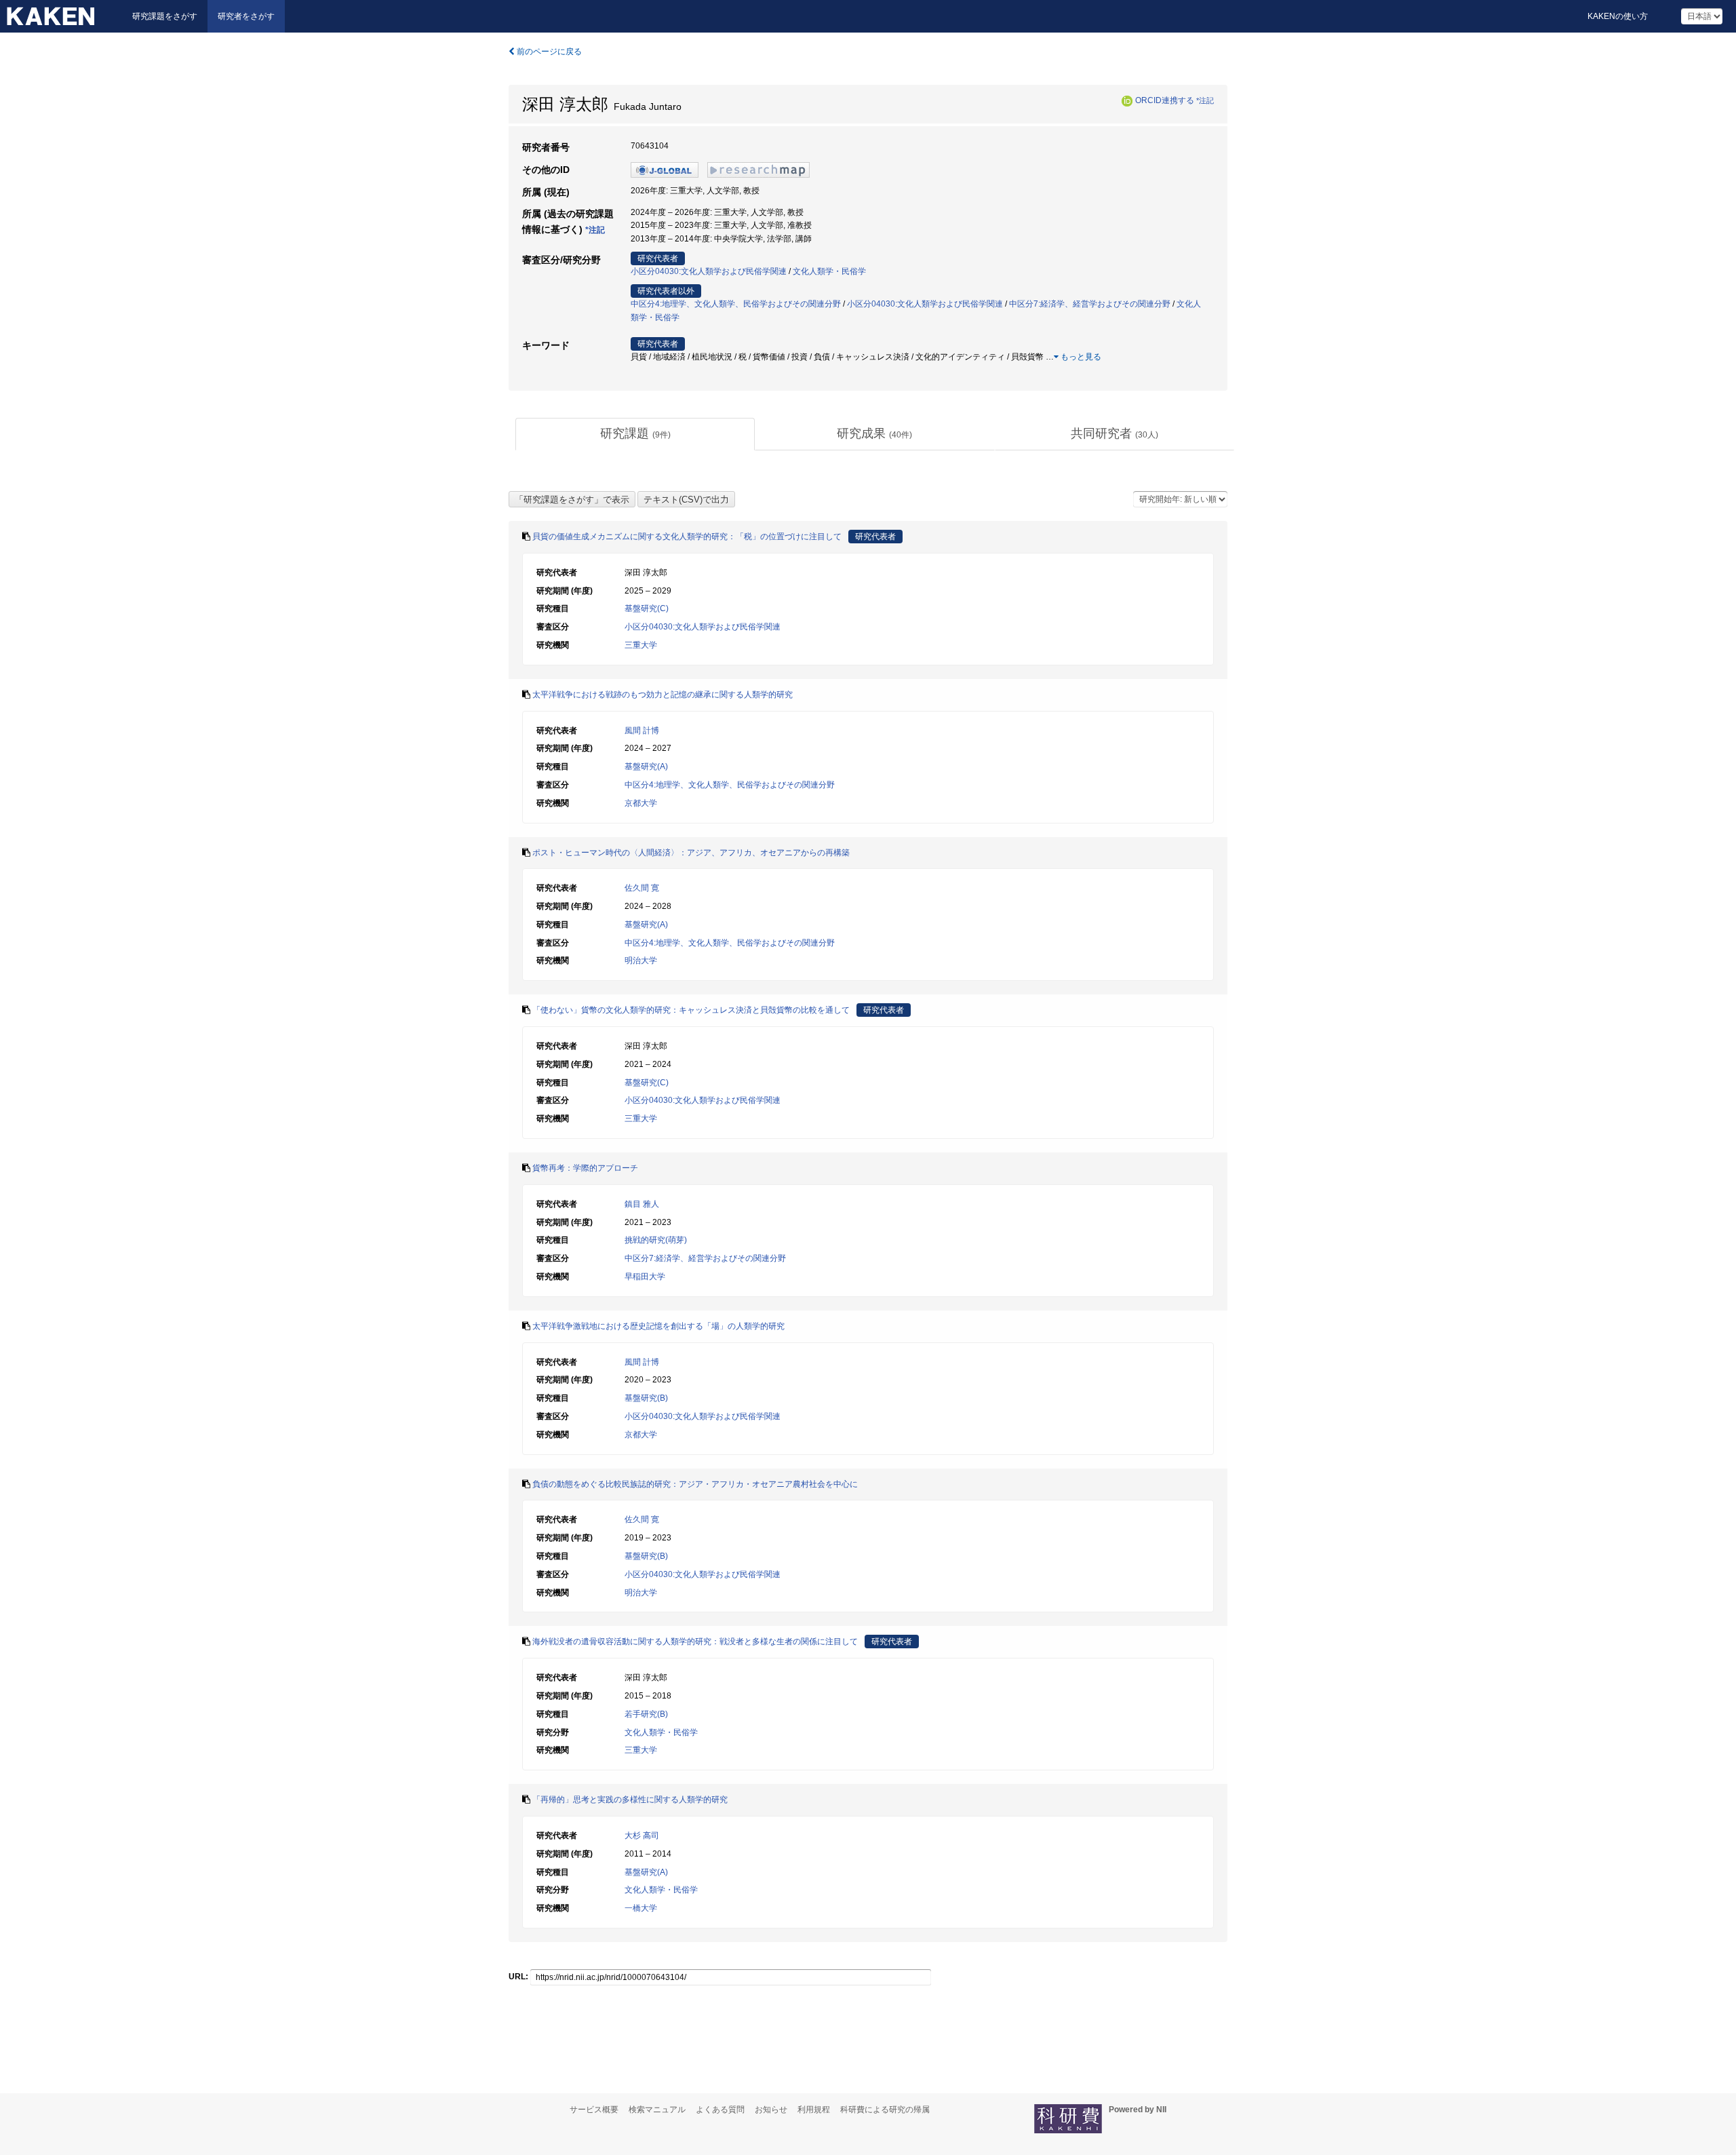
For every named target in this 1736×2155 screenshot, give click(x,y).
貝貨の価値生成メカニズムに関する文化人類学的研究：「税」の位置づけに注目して (687, 537)
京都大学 (641, 803)
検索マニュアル (657, 2110)
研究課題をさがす (165, 16)
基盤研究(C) (647, 608)
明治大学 (641, 960)
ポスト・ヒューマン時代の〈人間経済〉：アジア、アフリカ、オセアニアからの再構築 (691, 853)
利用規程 (814, 2110)
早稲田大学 (645, 1277)
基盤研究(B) (646, 1398)
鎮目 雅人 (642, 1204)
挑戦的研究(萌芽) (656, 1240)
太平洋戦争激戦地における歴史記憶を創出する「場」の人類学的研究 (658, 1326)
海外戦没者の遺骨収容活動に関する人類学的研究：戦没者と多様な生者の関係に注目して (695, 1642)
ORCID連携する (1165, 100)
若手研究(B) (646, 1714)
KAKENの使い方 (1618, 16)
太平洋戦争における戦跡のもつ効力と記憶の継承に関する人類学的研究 (663, 695)
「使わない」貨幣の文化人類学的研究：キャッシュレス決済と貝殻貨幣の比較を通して (691, 1010)
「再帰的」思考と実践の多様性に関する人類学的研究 (630, 1800)
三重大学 (641, 645)
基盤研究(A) (646, 766)
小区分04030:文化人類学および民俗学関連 (709, 271)
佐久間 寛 (642, 888)
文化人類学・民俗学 (829, 271)
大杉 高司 (642, 1836)
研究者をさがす (246, 16)
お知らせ (771, 2110)
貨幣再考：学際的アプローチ (585, 1168)
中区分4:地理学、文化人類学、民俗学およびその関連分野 (736, 304)
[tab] (635, 434)
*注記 (1205, 100)
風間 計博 (642, 731)
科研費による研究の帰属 (885, 2110)
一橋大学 (641, 1908)
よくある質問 (720, 2110)
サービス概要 (594, 2110)
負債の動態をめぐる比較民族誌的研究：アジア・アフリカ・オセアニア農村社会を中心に (695, 1484)
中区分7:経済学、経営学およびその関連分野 (1090, 304)
